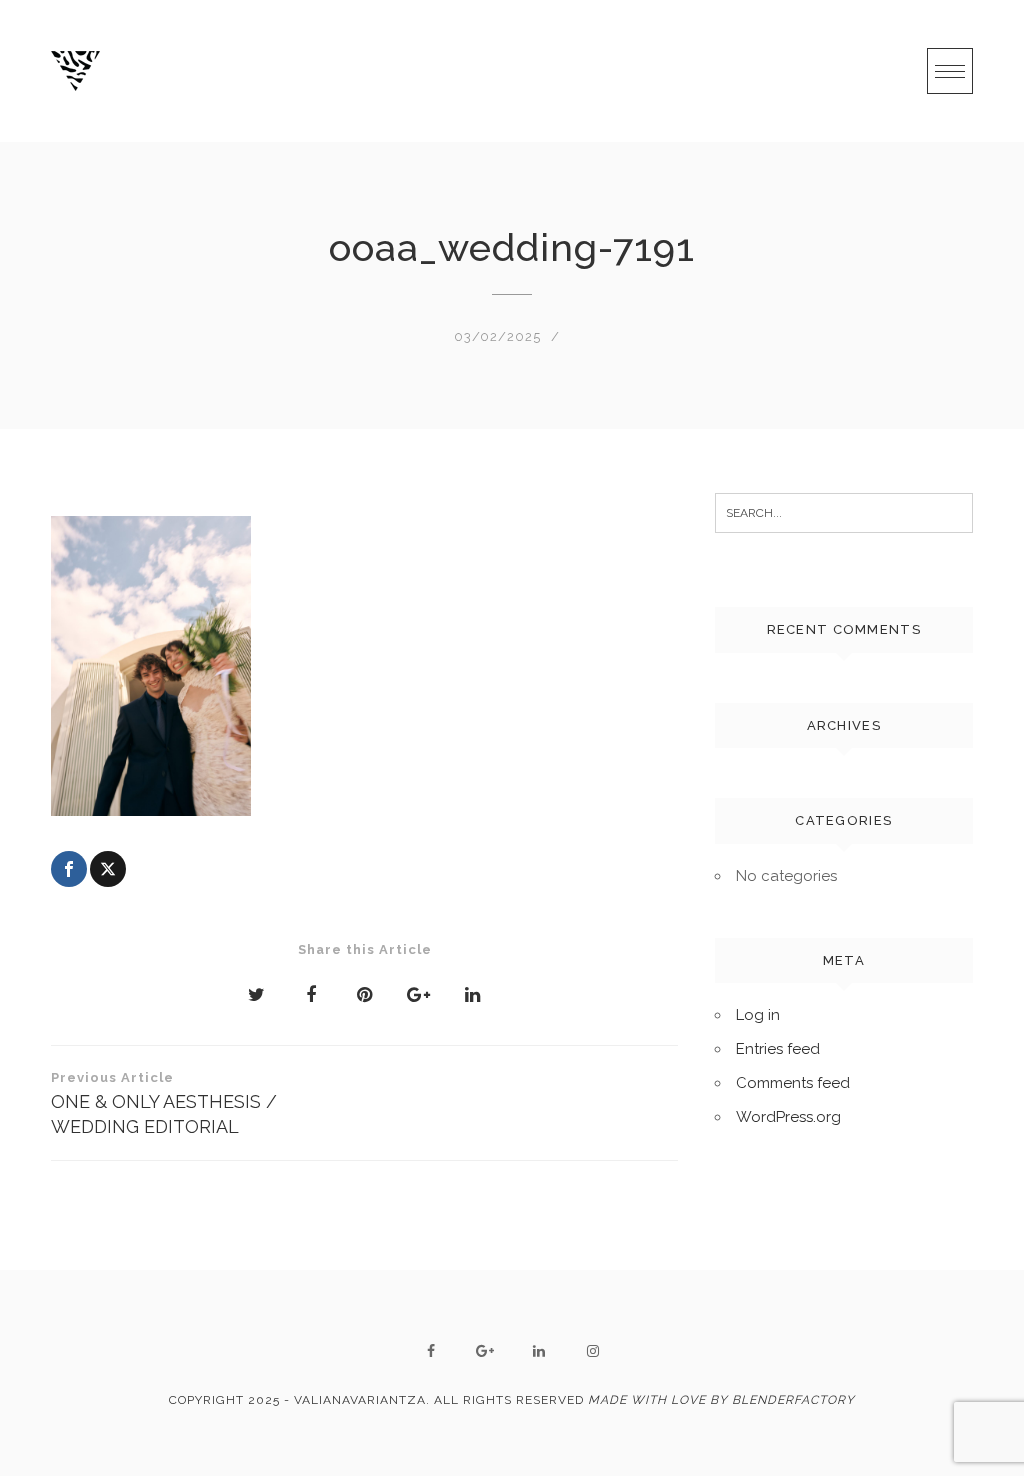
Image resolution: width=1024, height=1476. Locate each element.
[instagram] (593, 1351)
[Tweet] (108, 869)
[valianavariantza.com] (75, 71)
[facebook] (431, 1351)
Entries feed (778, 1049)
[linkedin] (539, 1351)
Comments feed (793, 1083)
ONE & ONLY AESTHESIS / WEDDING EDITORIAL (164, 1103)
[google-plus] (485, 1351)
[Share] (69, 869)
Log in (758, 1015)
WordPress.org (788, 1117)
